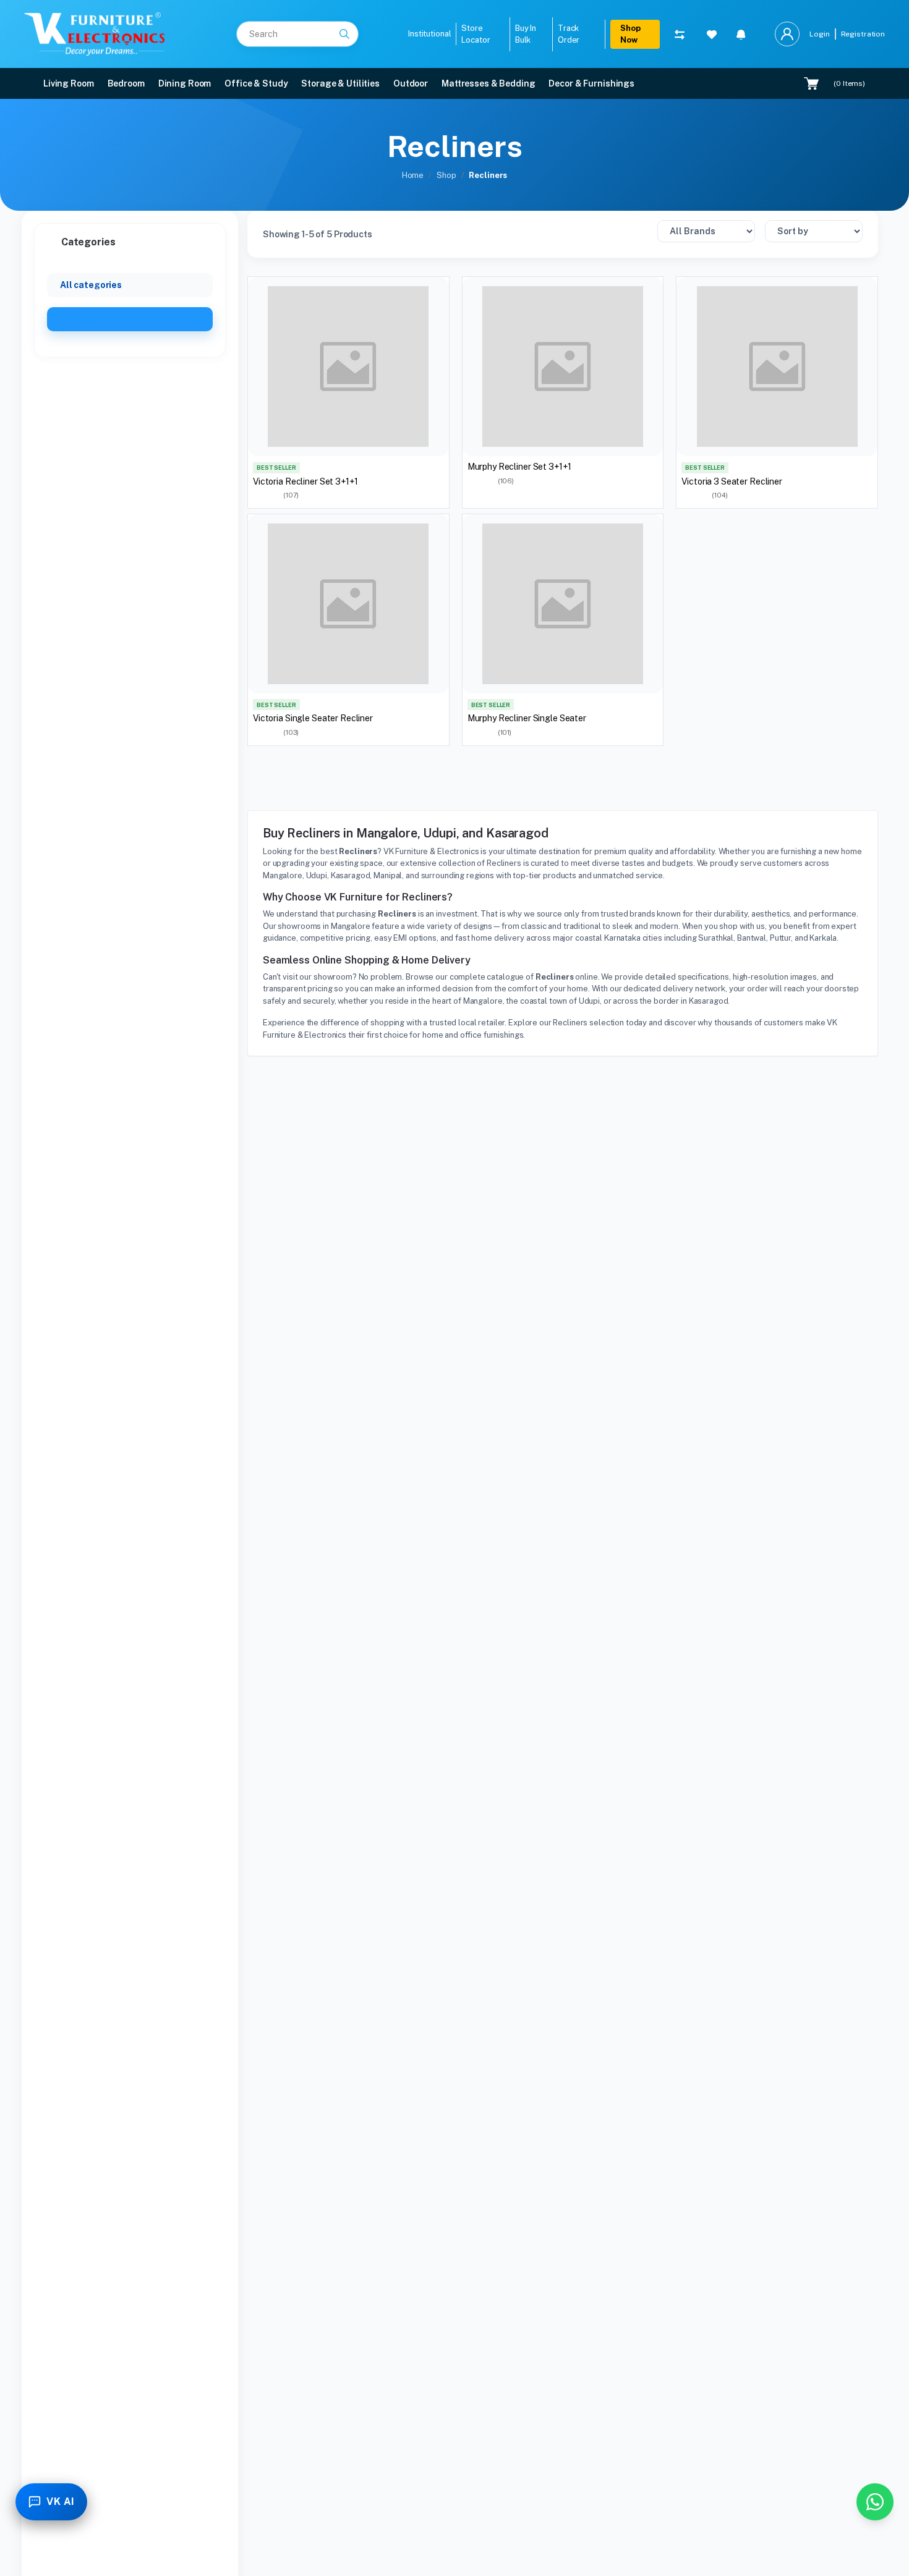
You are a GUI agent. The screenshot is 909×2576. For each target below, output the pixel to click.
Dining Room (185, 83)
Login (819, 34)
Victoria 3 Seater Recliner (732, 481)
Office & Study (256, 83)
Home (413, 175)
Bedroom (126, 83)
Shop (446, 175)
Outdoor (411, 83)
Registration (863, 34)
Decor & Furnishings (591, 83)
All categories (91, 285)
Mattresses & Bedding (488, 83)
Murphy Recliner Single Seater (527, 718)
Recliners (84, 319)
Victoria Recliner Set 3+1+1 (305, 481)
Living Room (69, 83)
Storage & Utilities (340, 83)
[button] (741, 34)
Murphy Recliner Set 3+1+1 (519, 467)
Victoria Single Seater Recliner (313, 718)
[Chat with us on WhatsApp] (875, 2502)
